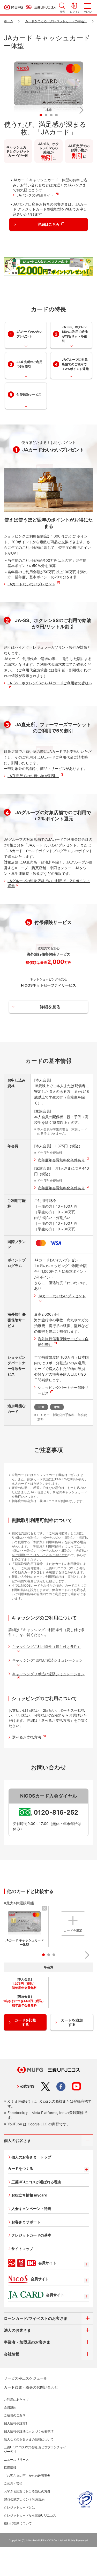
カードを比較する (25, 2022)
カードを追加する (72, 2022)
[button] (17, 110)
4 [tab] (55, 114)
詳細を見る (50, 1007)
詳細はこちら (49, 224)
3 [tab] (50, 114)
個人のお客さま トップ (31, 2157)
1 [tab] (40, 114)
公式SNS (27, 2086)
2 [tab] (45, 114)
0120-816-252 (56, 1812)
